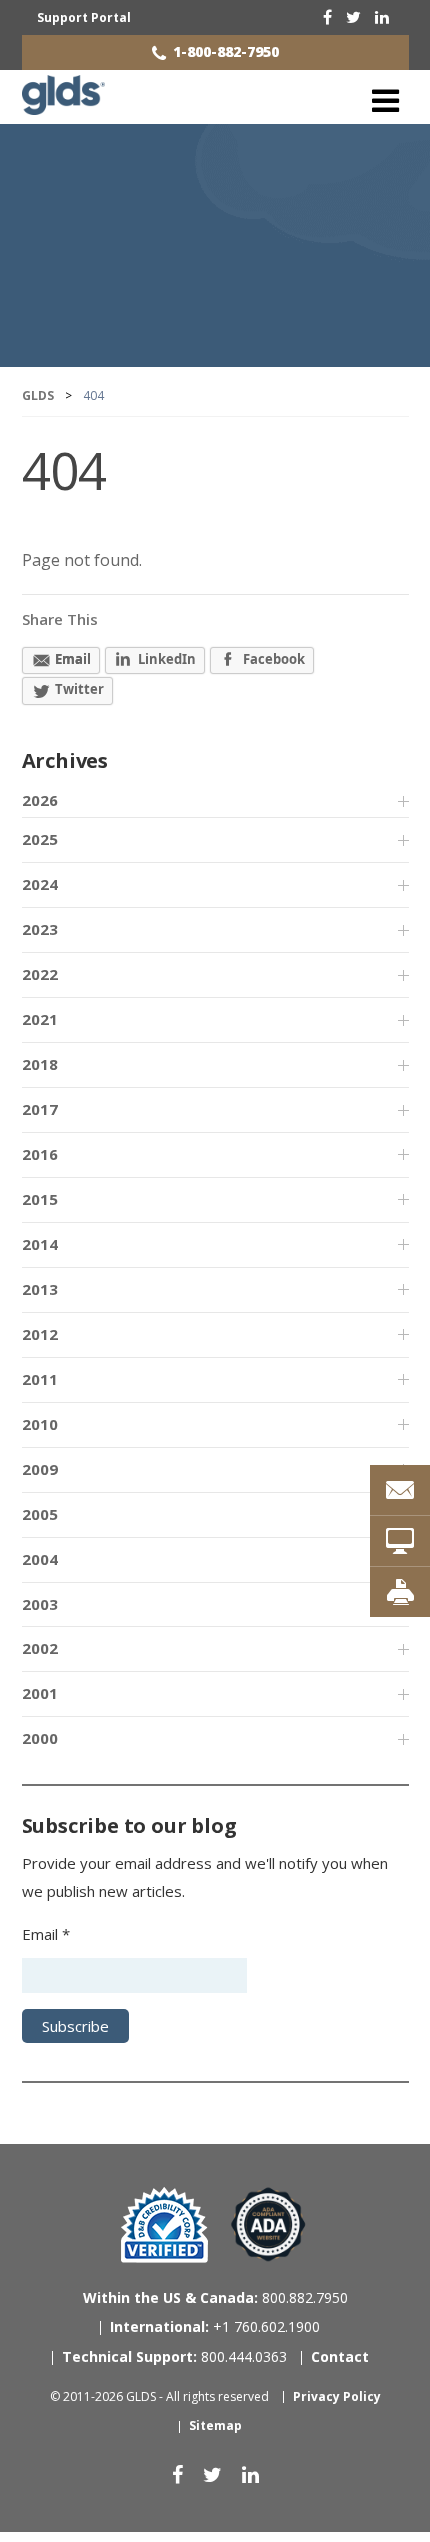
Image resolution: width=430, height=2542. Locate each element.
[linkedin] (382, 17)
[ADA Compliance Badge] (268, 2223)
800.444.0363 (174, 2356)
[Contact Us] (400, 1490)
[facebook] (327, 17)
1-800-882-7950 (226, 51)
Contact (340, 2356)
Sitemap (215, 2425)
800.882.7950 (215, 2297)
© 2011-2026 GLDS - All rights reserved (159, 2396)
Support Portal (84, 17)
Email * (46, 1934)
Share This (60, 619)
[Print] (400, 1592)
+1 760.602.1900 (215, 2326)
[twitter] (353, 17)
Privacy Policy (337, 2396)
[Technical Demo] (400, 1541)
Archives (65, 760)
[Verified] (164, 2225)
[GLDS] (63, 106)
